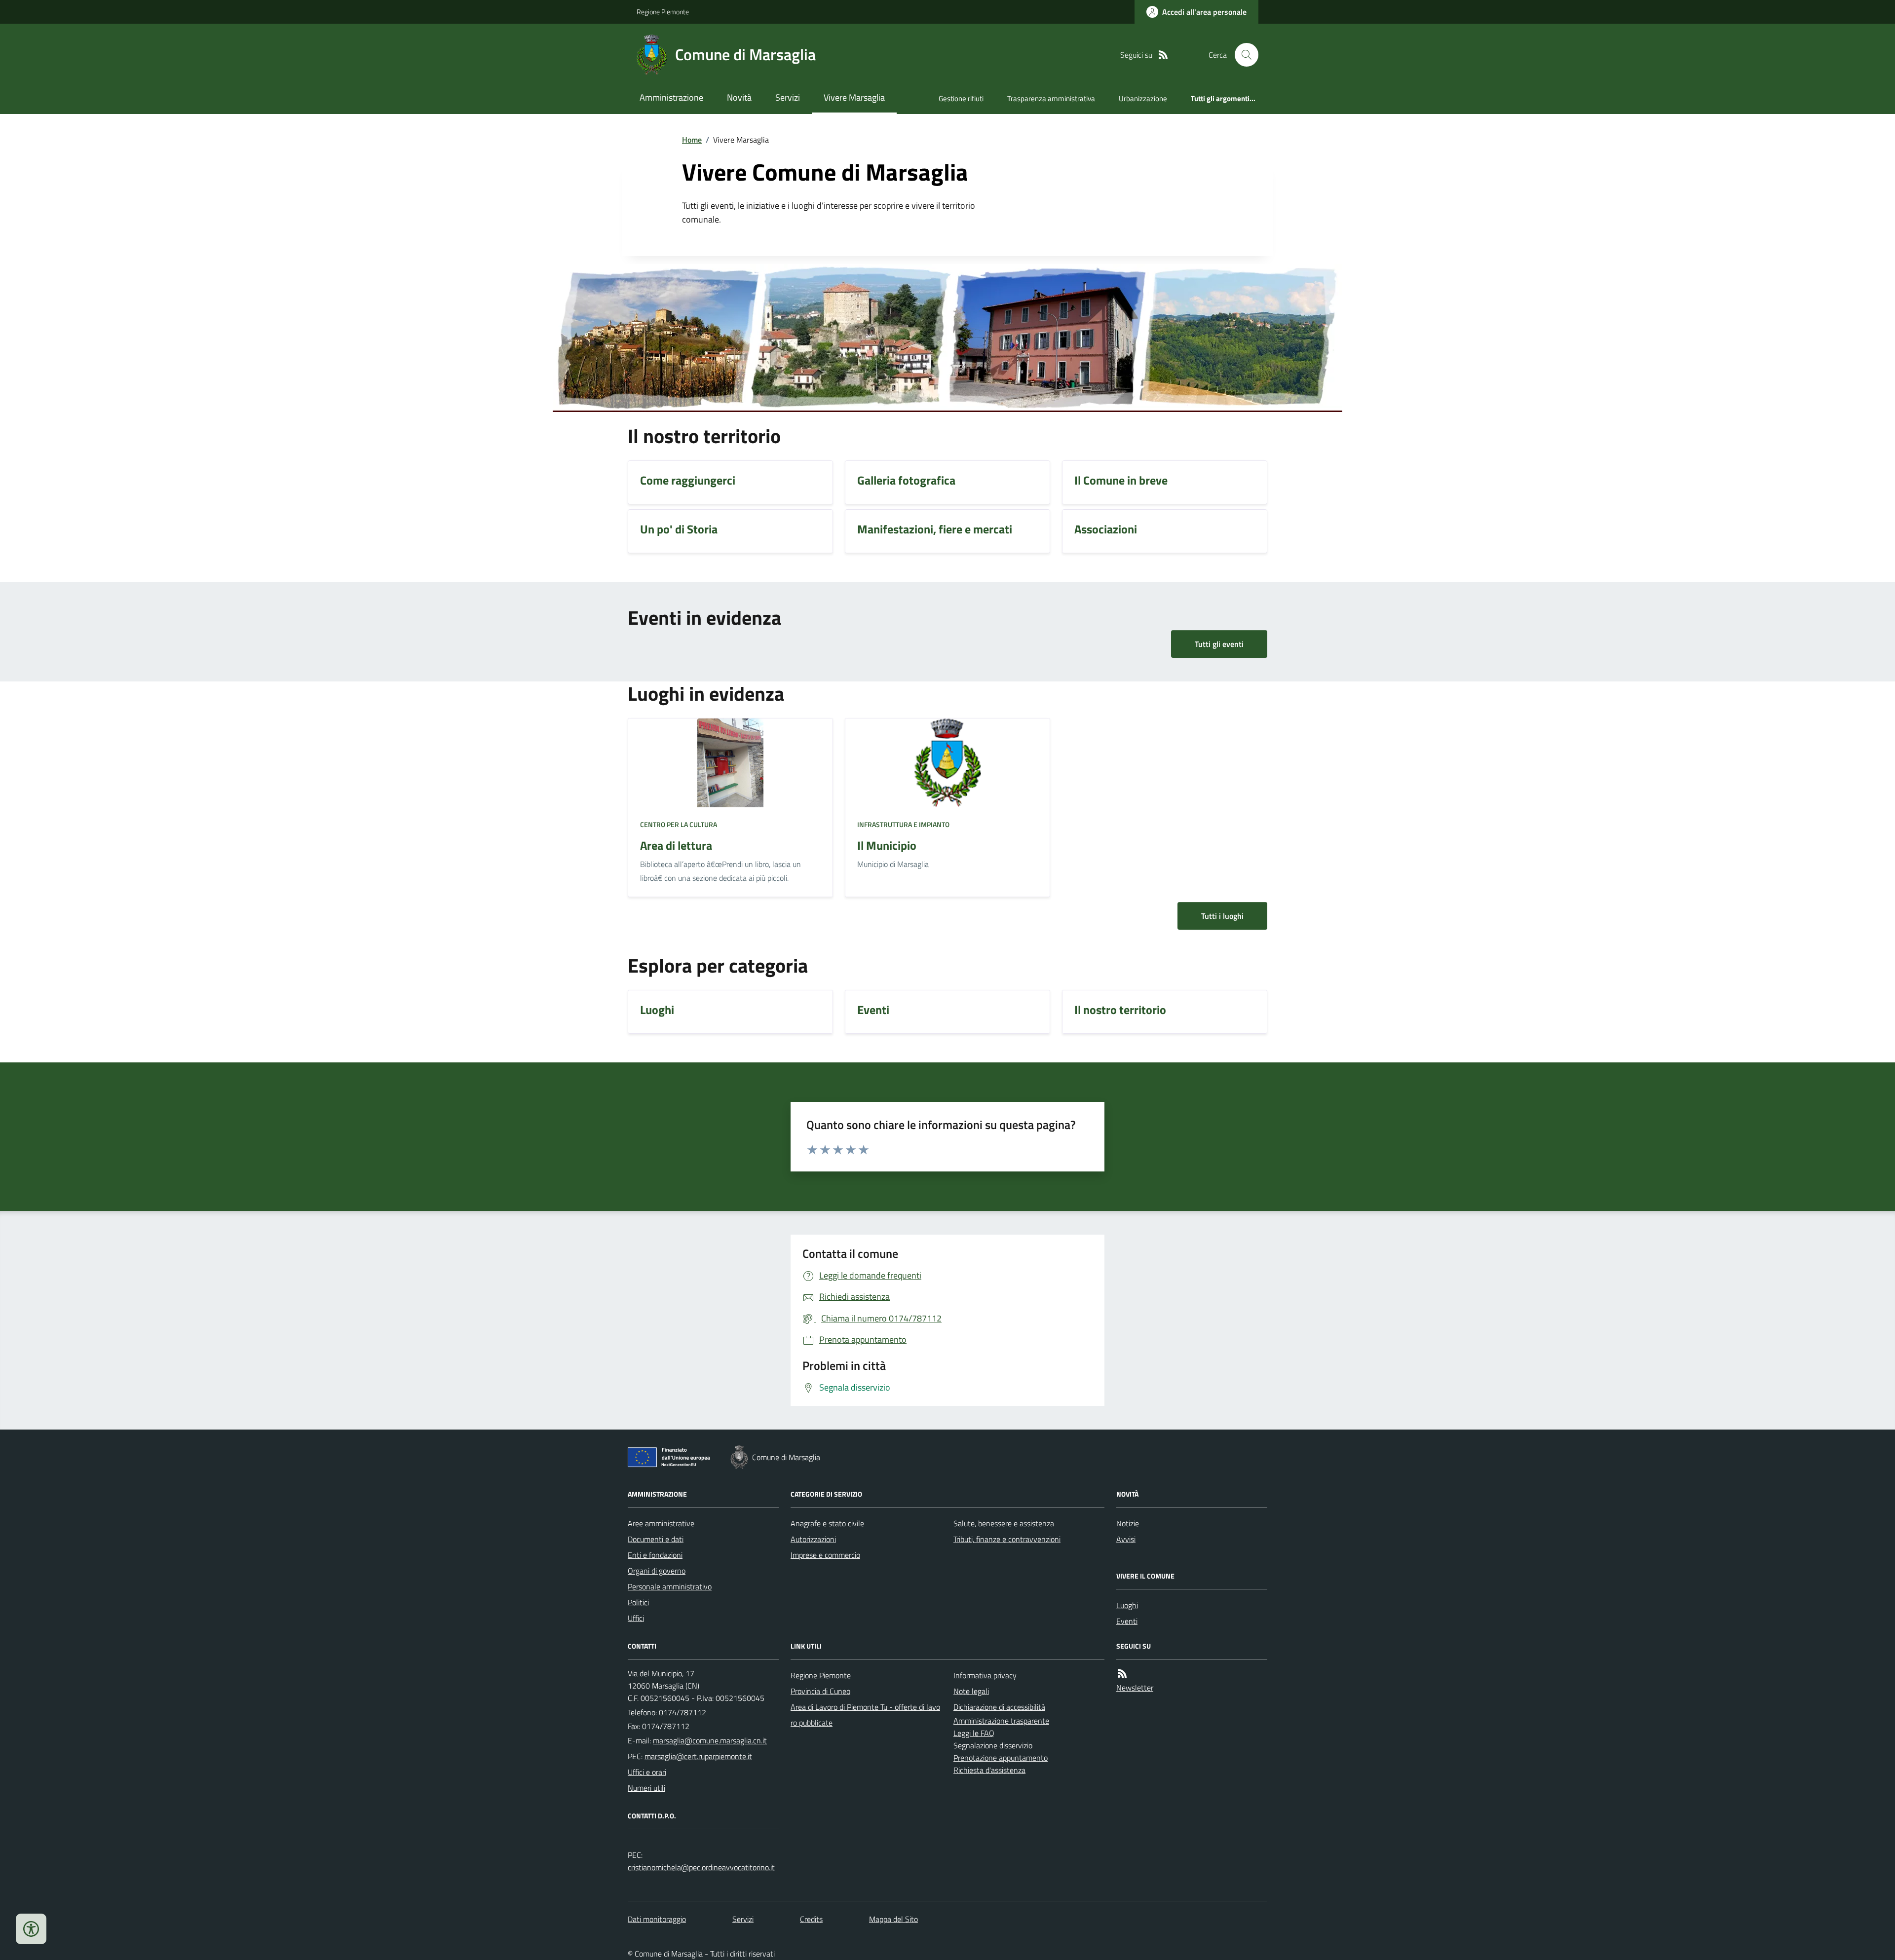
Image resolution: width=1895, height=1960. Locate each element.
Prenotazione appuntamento (1001, 1758)
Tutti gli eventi (1219, 644)
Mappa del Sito (893, 1919)
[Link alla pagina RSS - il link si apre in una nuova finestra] (1163, 55)
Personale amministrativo (670, 1586)
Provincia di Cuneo (820, 1691)
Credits (811, 1919)
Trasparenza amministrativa (1051, 98)
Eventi (1127, 1621)
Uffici (636, 1618)
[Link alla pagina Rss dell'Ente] (1122, 1674)
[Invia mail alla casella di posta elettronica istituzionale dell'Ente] (710, 1740)
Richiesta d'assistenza (989, 1770)
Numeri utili (646, 1788)
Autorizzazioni (813, 1539)
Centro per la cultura (679, 824)
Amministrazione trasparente (1001, 1721)
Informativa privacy (985, 1675)
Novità (739, 97)
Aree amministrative (661, 1523)
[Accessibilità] (31, 1929)
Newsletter (1135, 1688)
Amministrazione (671, 97)
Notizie (1128, 1523)
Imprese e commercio (825, 1555)
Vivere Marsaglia (854, 97)
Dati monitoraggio (657, 1919)
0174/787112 (682, 1712)
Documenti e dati (656, 1539)
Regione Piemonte (663, 12)
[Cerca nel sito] (1243, 55)
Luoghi (1127, 1605)
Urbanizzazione (1143, 98)
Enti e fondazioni (655, 1555)
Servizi (788, 97)
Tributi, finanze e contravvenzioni (1007, 1539)
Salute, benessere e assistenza (1004, 1523)
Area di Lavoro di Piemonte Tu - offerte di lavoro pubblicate (865, 1715)
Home (692, 140)
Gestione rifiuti (961, 98)
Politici (638, 1602)
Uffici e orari (647, 1772)
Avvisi (1126, 1539)
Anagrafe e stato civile (827, 1523)
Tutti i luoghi (1222, 916)
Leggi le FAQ (974, 1733)
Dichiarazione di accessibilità (999, 1707)
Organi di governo (657, 1571)
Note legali (971, 1691)
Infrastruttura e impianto (903, 824)
